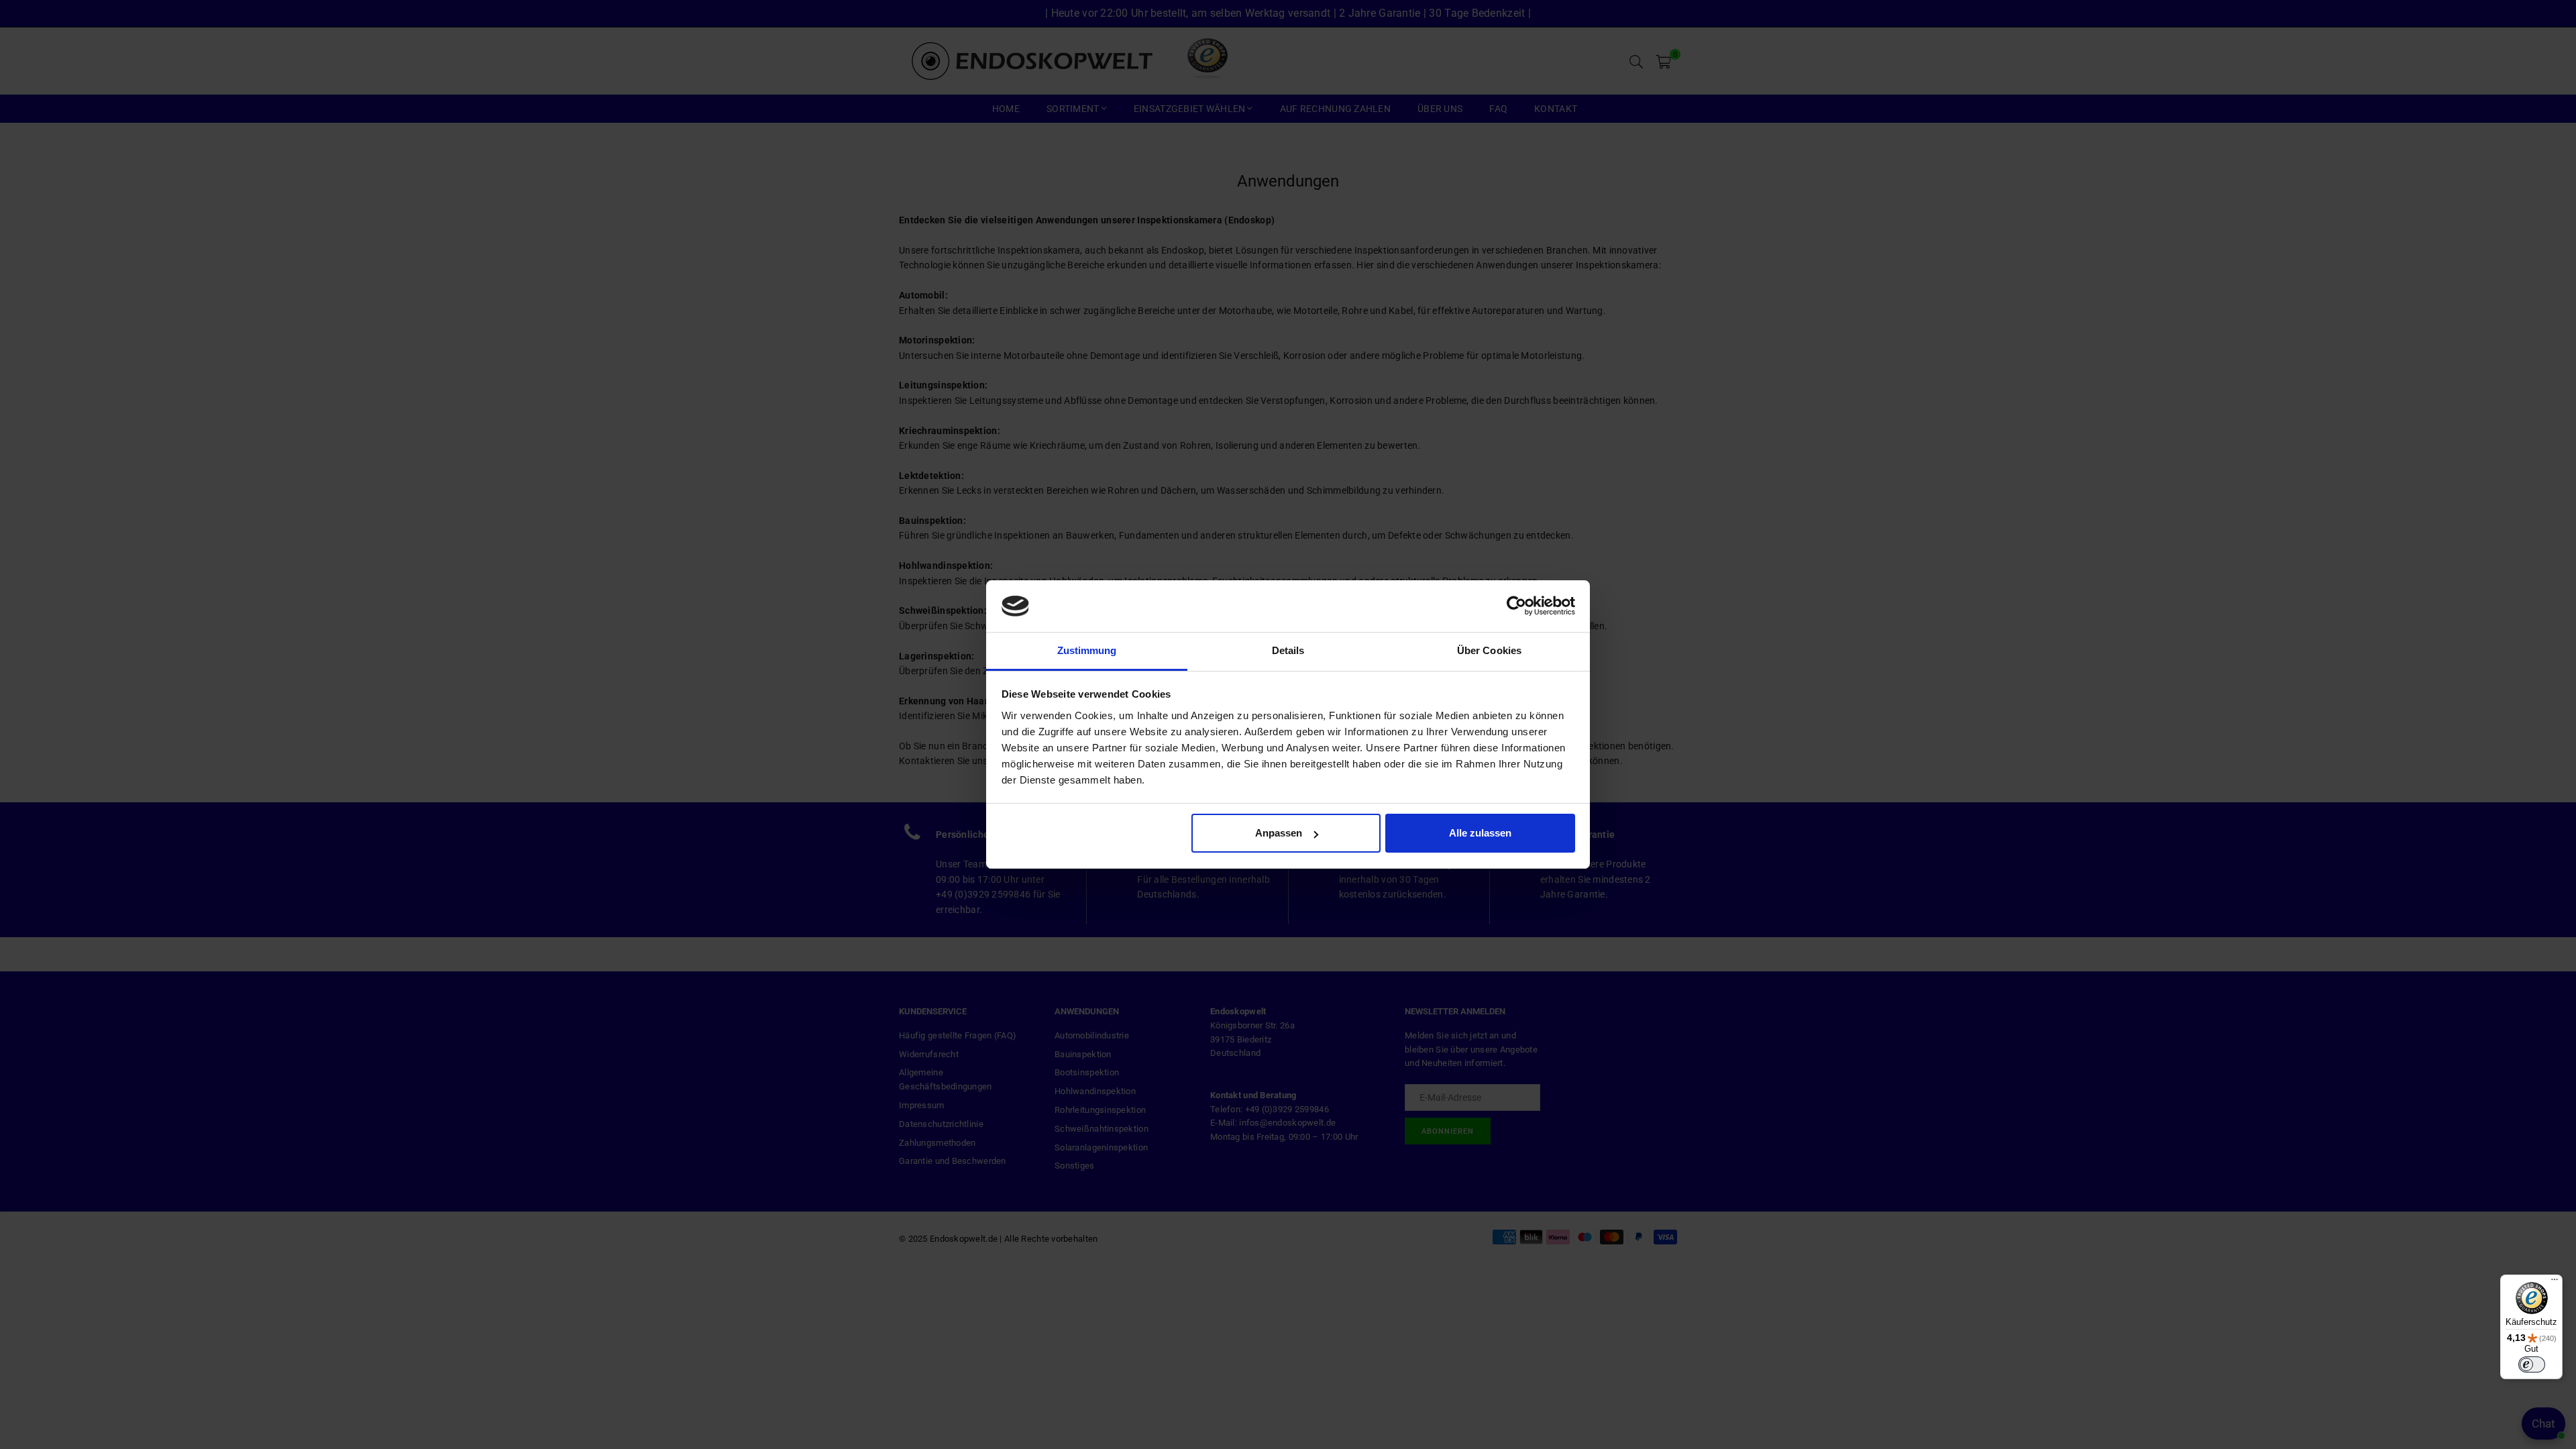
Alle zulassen (1480, 833)
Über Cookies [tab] (1489, 650)
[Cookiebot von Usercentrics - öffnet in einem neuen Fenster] (1516, 606)
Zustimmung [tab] (1087, 650)
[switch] (2532, 1364)
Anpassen (1279, 833)
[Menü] (2555, 1283)
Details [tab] (1288, 650)
